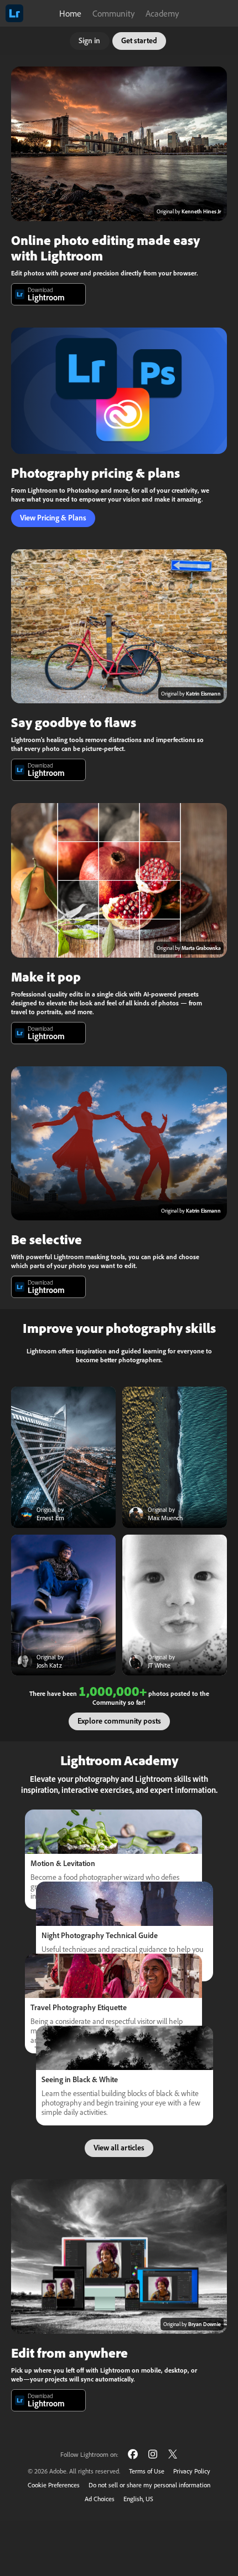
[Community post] (63, 1457)
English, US (138, 2499)
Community (113, 13)
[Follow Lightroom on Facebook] (133, 2454)
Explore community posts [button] (119, 1721)
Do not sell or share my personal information (149, 2485)
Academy (162, 13)
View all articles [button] (119, 2148)
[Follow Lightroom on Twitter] (173, 2454)
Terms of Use (147, 2471)
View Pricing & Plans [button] (53, 518)
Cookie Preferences (54, 2485)
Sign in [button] (89, 40)
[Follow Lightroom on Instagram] (153, 2454)
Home (70, 13)
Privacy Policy (192, 2471)
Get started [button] (139, 40)
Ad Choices (100, 2499)
